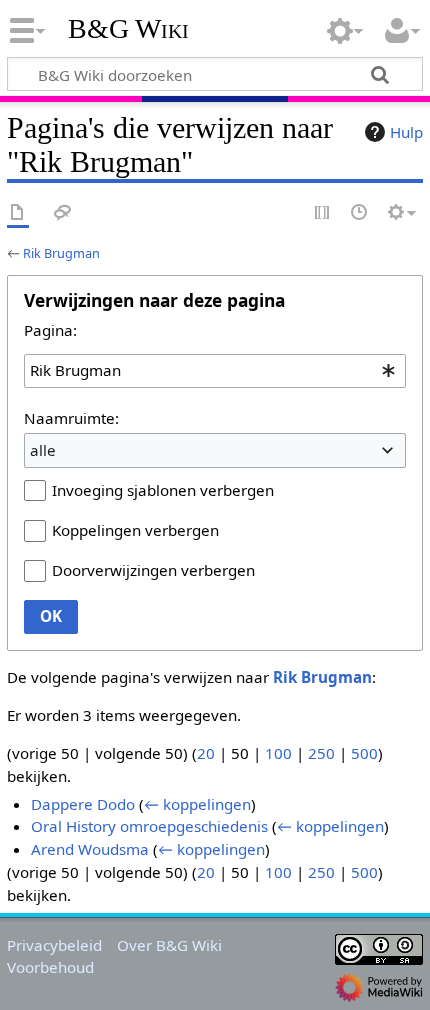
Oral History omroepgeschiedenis (149, 826)
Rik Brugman (61, 253)
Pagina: (50, 330)
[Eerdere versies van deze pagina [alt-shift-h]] (360, 213)
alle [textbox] (43, 450)
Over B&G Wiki (169, 945)
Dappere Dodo (83, 804)
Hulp (406, 132)
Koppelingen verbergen (135, 530)
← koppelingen (197, 804)
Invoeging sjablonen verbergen (163, 490)
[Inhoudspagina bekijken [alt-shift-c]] (18, 213)
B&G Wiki (128, 29)
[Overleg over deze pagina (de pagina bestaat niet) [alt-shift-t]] (63, 213)
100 (278, 753)
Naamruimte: (71, 418)
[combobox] (215, 371)
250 (321, 753)
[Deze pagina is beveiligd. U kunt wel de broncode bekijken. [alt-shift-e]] (323, 213)
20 (206, 753)
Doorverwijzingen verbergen (153, 570)
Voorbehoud (50, 967)
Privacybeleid (54, 945)
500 (364, 753)
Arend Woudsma (90, 849)
